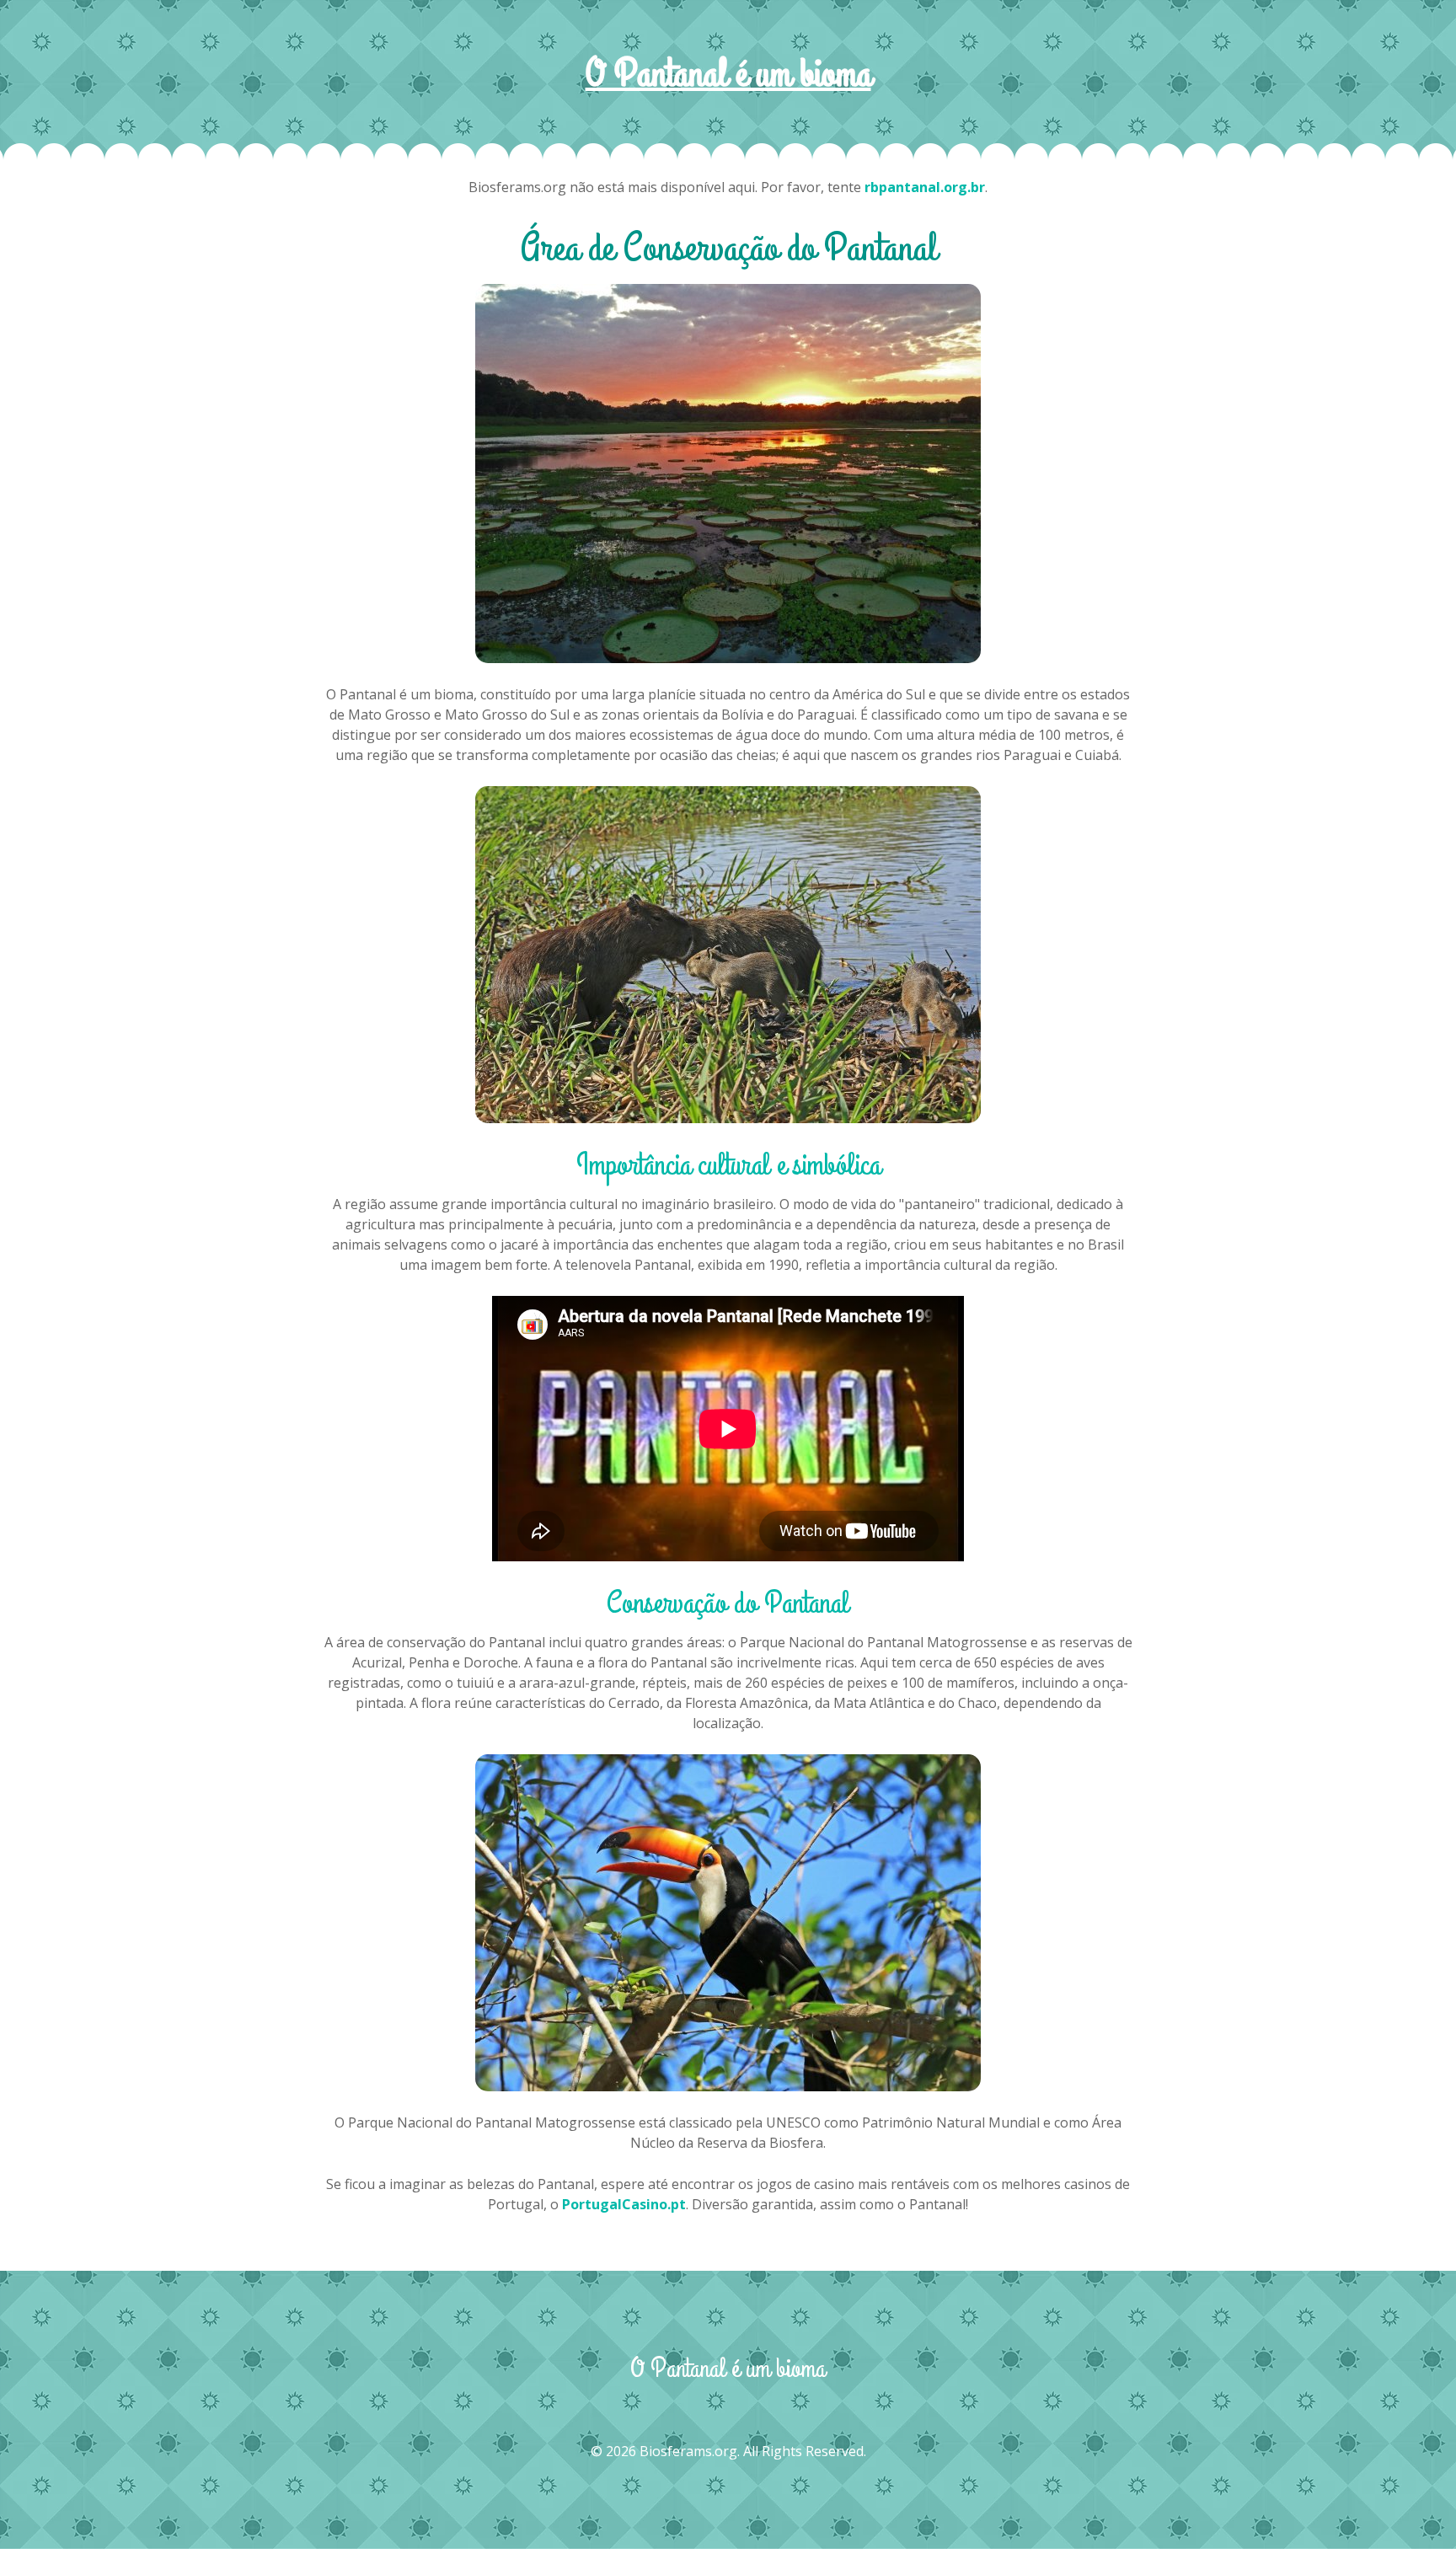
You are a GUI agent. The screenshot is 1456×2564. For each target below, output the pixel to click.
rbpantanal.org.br (925, 187)
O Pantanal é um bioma (728, 75)
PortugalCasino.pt (624, 2204)
